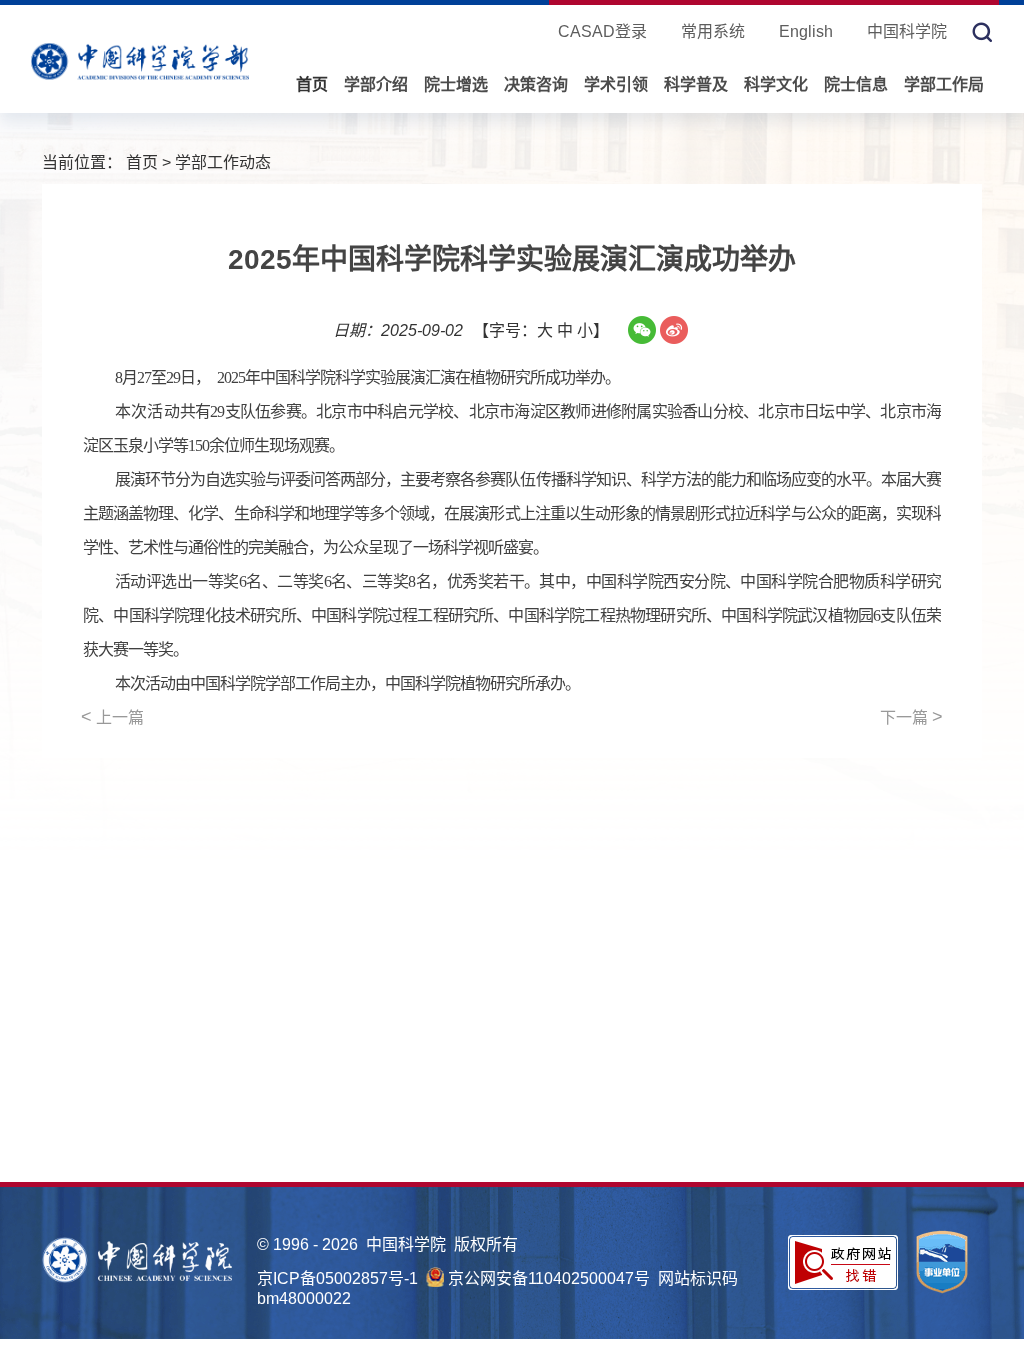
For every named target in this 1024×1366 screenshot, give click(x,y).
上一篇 (112, 717)
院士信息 (856, 84)
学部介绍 (376, 84)
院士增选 (456, 84)
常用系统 (713, 31)
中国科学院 (907, 31)
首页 (312, 84)
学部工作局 (944, 84)
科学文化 (776, 84)
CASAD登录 (602, 31)
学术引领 (616, 84)
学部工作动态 (223, 162)
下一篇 (911, 717)
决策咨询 (536, 84)
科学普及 (696, 84)
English (806, 31)
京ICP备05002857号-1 (337, 1278)
